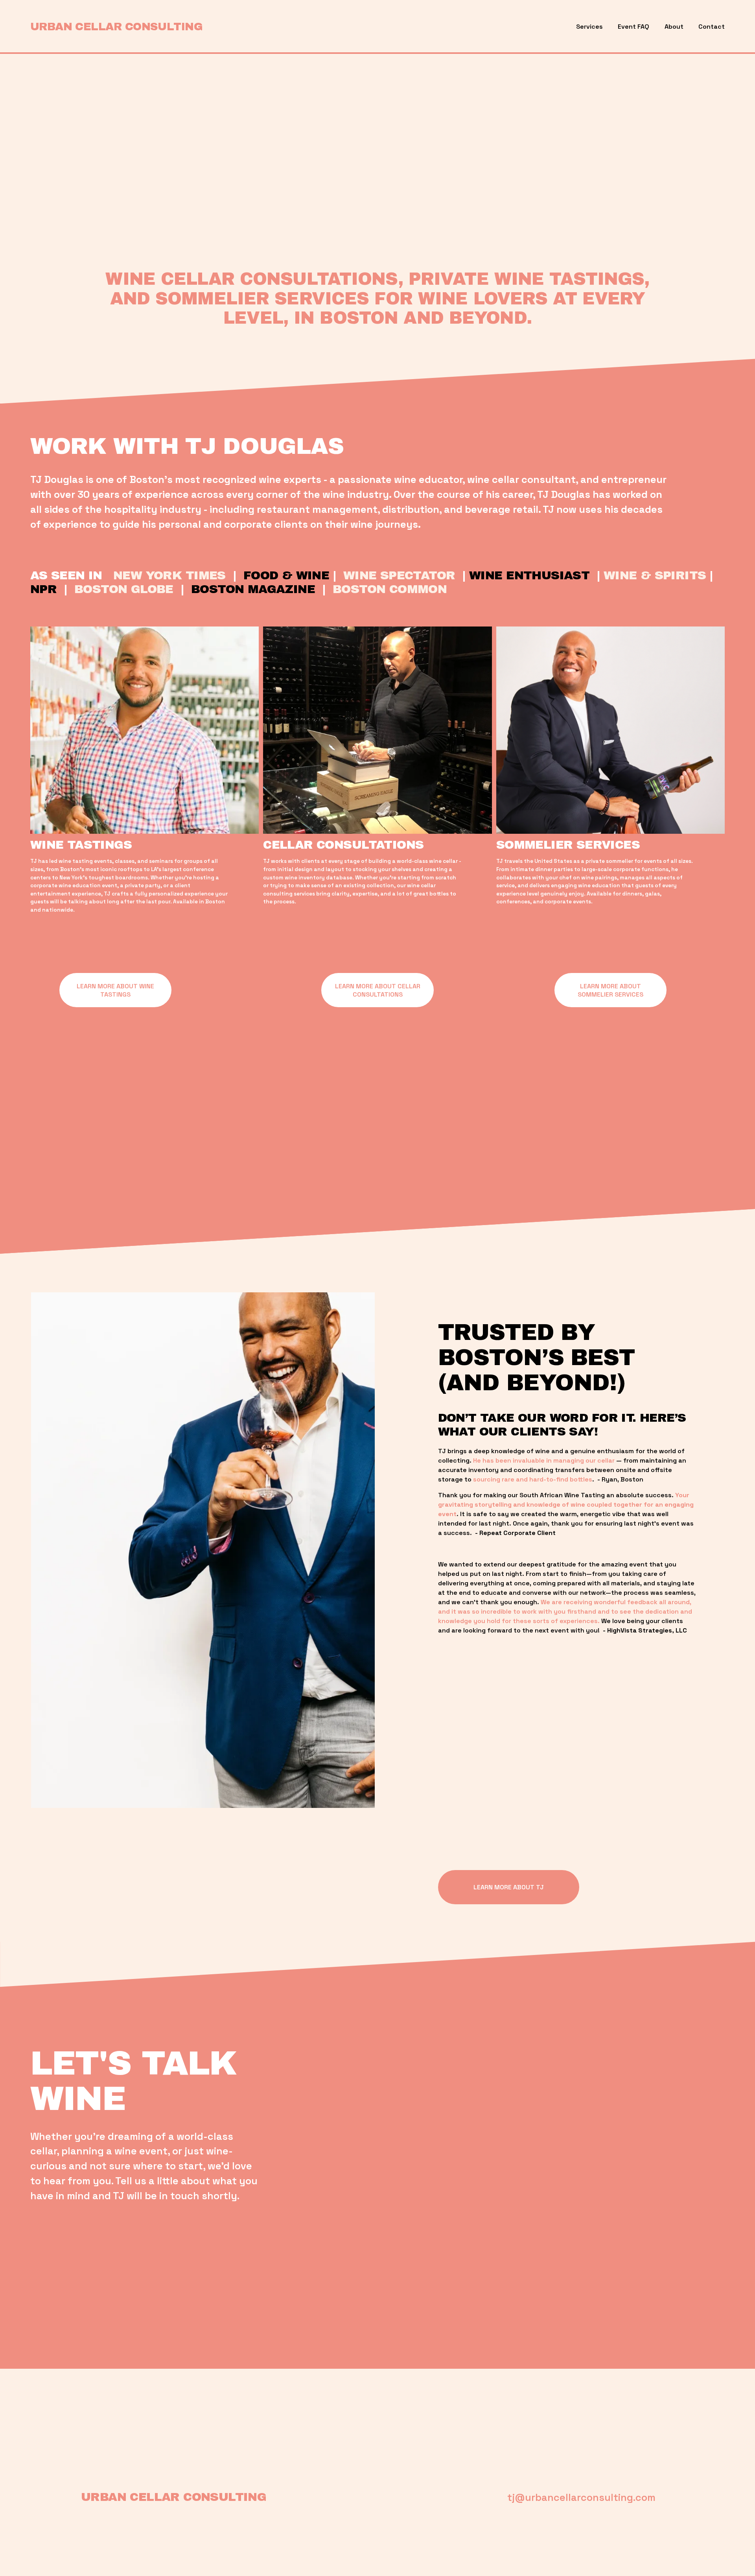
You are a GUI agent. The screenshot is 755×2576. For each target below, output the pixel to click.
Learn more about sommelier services (610, 990)
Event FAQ (633, 27)
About (674, 27)
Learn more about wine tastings (115, 990)
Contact (712, 27)
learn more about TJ (509, 1887)
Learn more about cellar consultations (378, 990)
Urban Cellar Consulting (116, 27)
